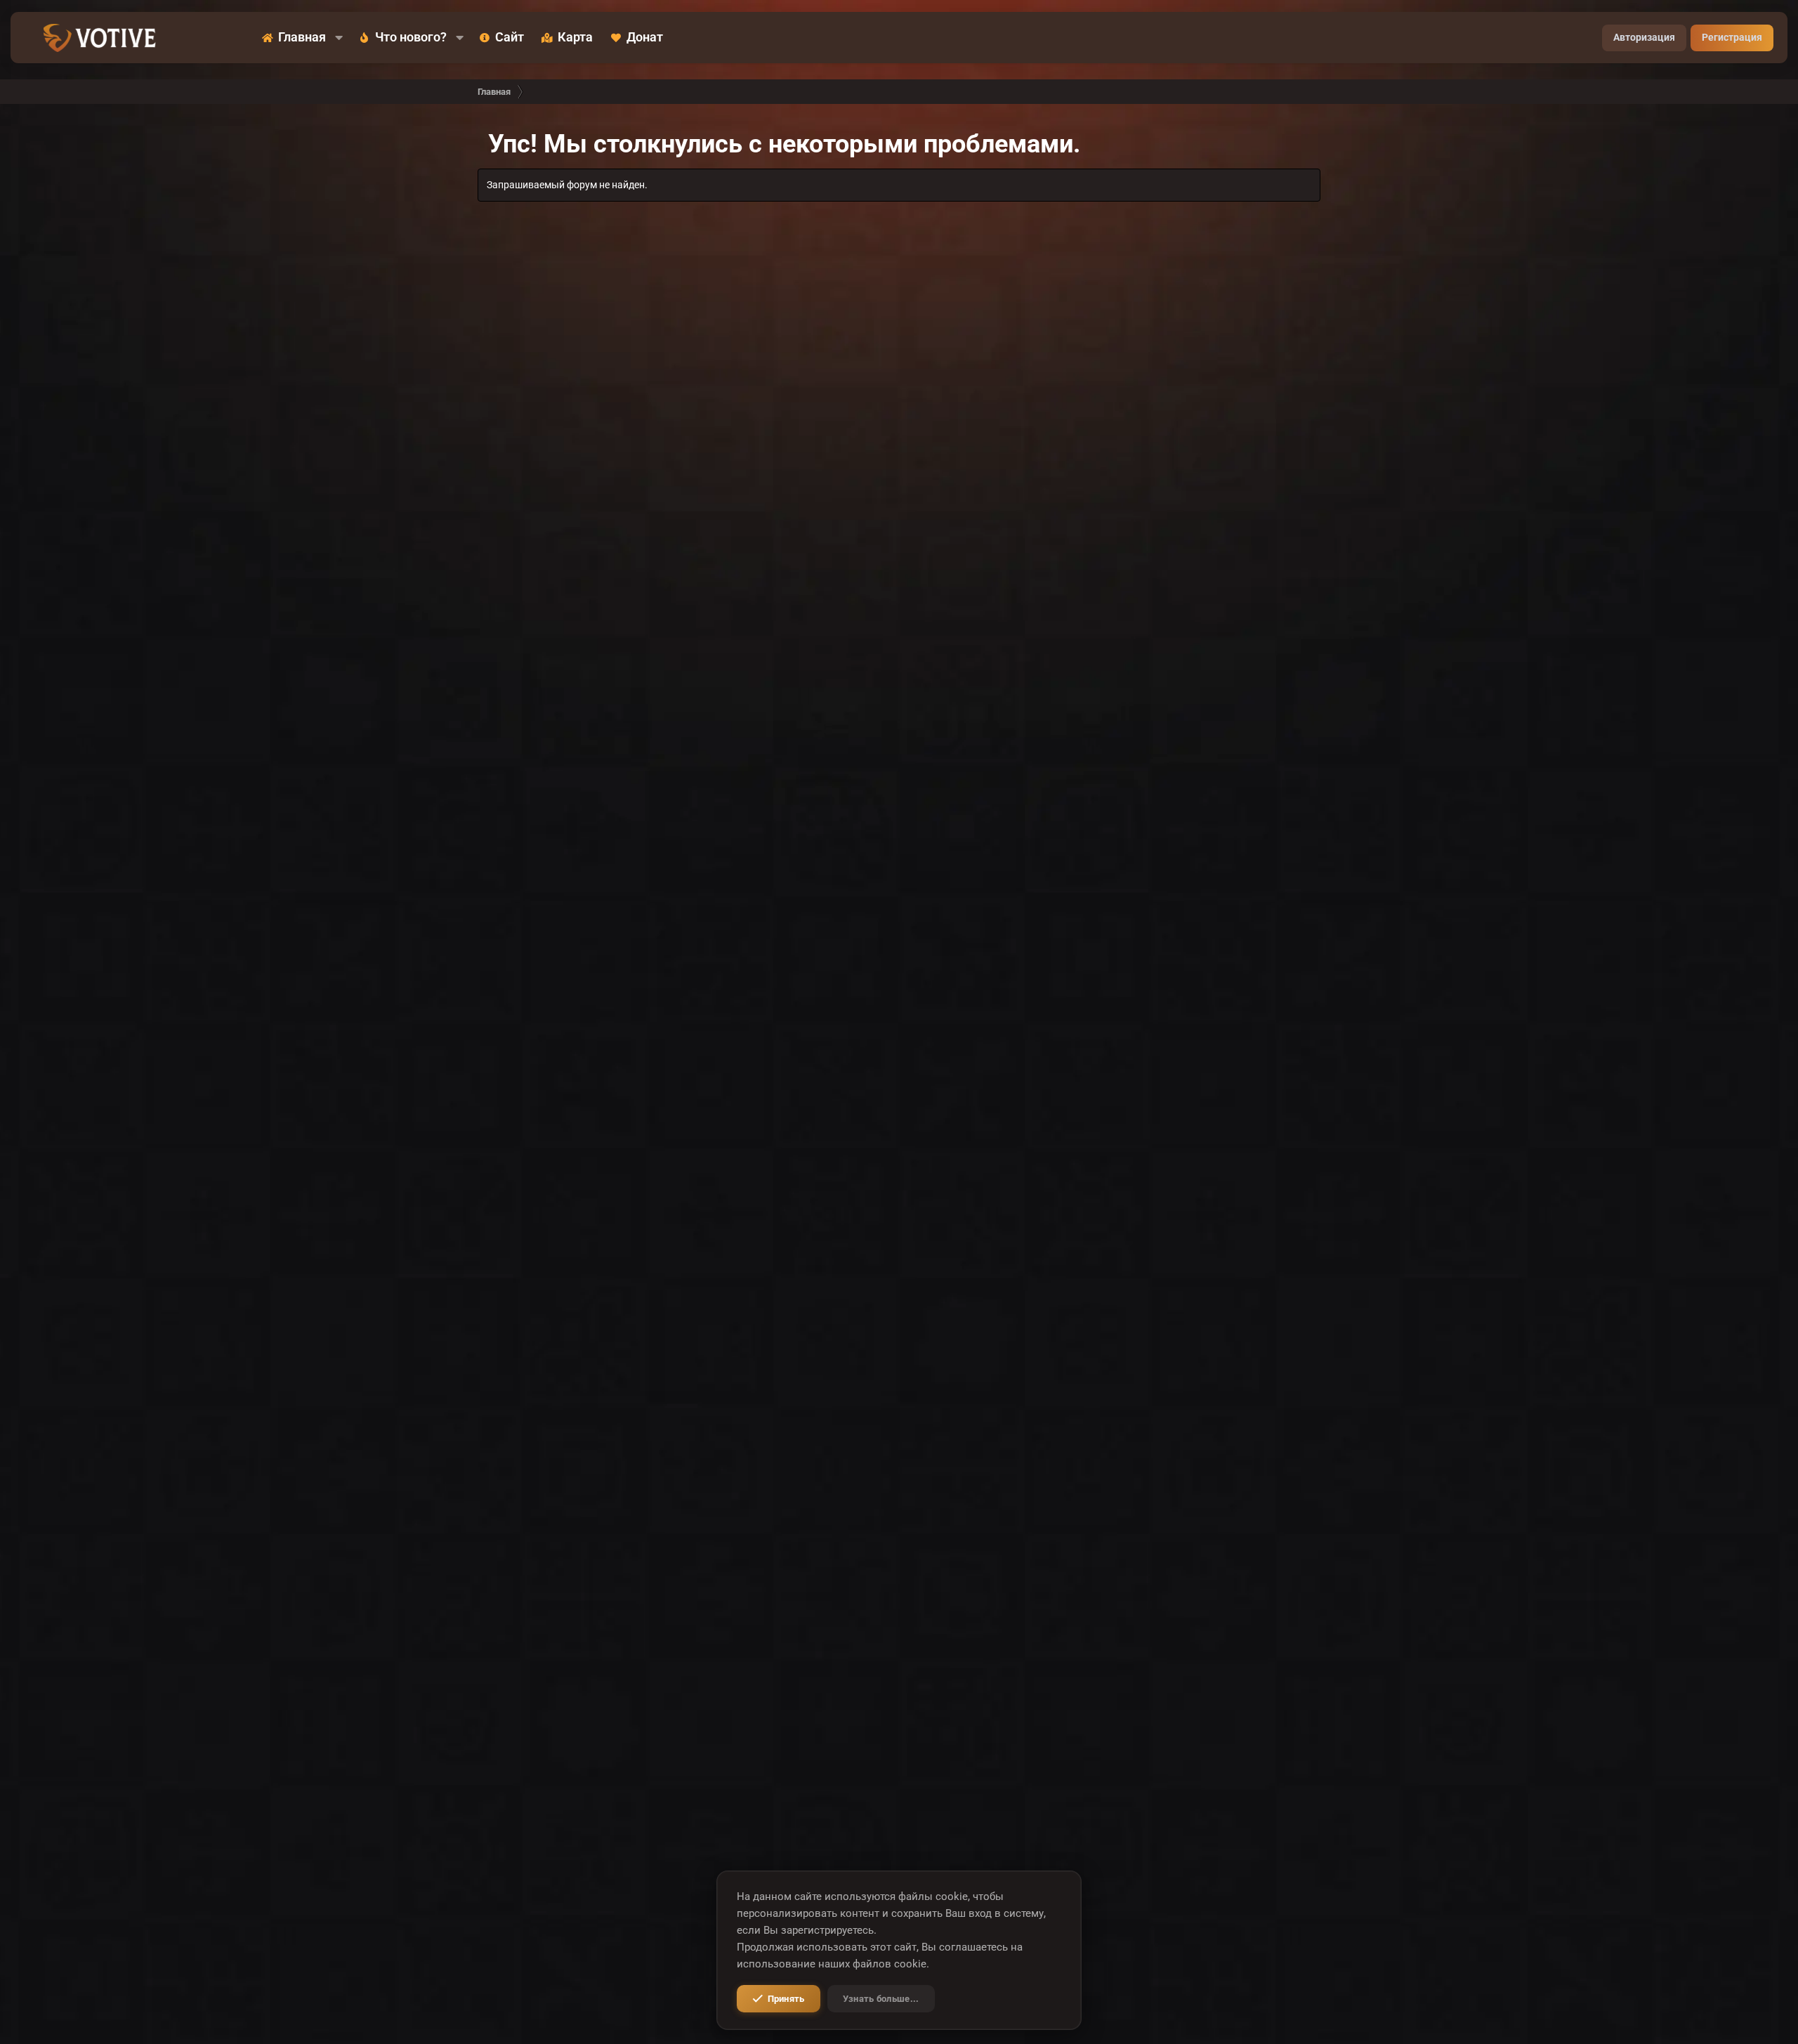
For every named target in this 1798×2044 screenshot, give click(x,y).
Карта (575, 38)
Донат (645, 38)
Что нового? (411, 38)
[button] (339, 38)
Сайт (510, 38)
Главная (302, 38)
